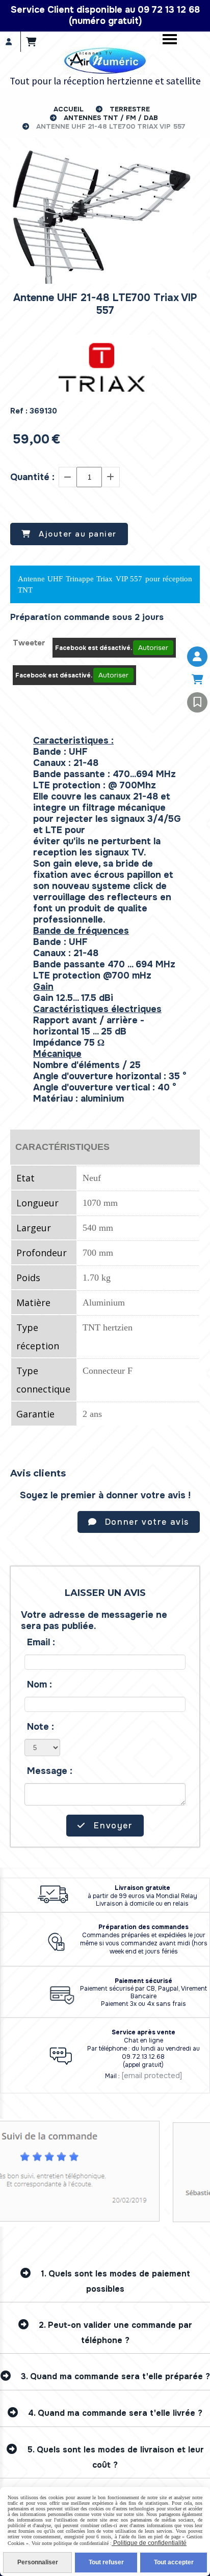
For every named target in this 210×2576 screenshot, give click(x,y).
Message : (50, 1771)
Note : (41, 1727)
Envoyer (112, 1826)
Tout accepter (174, 2562)
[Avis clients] (197, 702)
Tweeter (29, 643)
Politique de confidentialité (149, 2543)
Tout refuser (106, 2562)
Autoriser (153, 648)
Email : (41, 1642)
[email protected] (152, 2076)
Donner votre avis (146, 1522)
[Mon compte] (197, 657)
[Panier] (197, 679)
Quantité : (32, 477)
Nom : (40, 1684)
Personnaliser (38, 2562)
